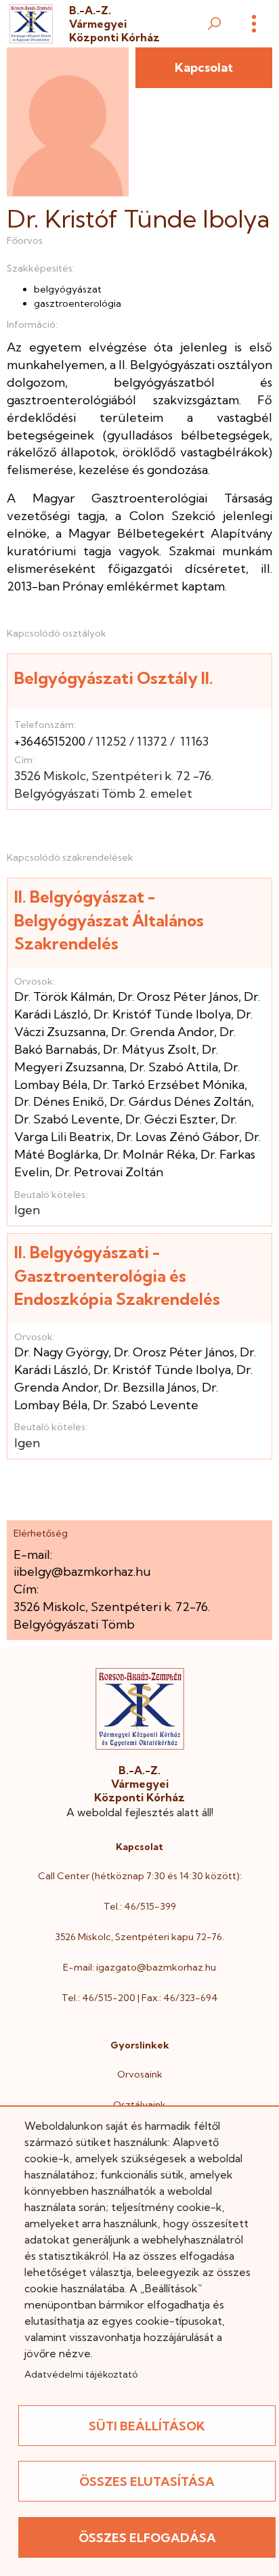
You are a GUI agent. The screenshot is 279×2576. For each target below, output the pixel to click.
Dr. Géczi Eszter (170, 1119)
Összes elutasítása (147, 2482)
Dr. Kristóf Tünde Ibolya (162, 1014)
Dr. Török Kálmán (63, 996)
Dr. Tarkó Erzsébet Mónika (169, 1085)
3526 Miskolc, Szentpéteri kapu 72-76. (139, 1937)
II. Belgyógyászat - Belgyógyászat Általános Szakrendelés (109, 920)
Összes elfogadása (147, 2538)
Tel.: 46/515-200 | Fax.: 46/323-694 (140, 1998)
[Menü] (254, 24)
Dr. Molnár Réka (149, 1154)
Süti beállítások (147, 2426)
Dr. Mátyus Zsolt (150, 1049)
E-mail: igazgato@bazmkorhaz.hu (139, 1967)
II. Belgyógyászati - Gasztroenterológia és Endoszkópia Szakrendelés (117, 1275)
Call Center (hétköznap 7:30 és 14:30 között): (140, 1876)
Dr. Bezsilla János (150, 1387)
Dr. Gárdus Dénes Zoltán (180, 1101)
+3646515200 (50, 741)
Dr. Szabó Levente (67, 1119)
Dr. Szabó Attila (174, 1067)
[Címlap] (31, 24)
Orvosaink (140, 2074)
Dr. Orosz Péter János (178, 996)
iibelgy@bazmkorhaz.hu (82, 1571)
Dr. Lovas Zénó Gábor (178, 1137)
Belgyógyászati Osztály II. (114, 678)
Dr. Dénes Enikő (59, 1101)
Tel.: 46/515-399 (140, 1906)
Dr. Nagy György (61, 1352)
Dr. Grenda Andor (163, 1032)
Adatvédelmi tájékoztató (81, 2374)
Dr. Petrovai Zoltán (109, 1172)
